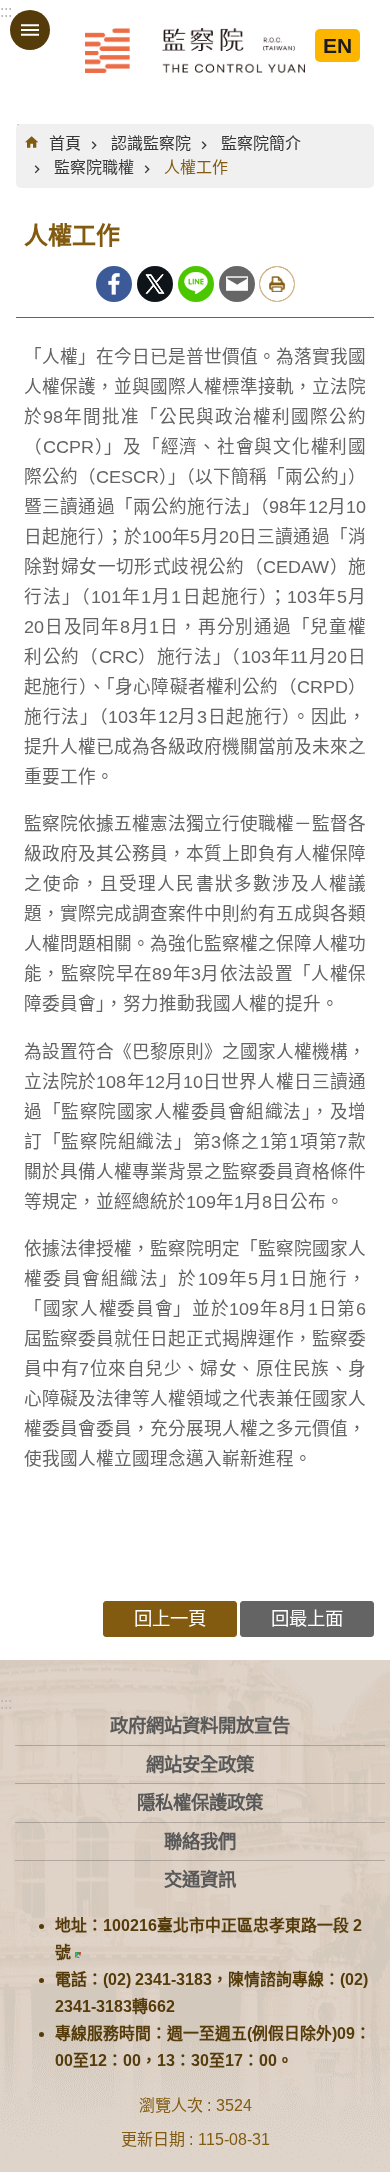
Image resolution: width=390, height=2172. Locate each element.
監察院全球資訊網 (195, 50)
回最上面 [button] (307, 1618)
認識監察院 (151, 143)
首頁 (65, 143)
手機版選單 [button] (30, 30)
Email (237, 284)
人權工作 (196, 167)
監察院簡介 (261, 143)
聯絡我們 (200, 1841)
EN (337, 45)
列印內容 (277, 284)
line (196, 284)
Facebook (114, 284)
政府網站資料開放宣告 (200, 1725)
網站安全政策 (200, 1764)
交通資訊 (200, 1879)
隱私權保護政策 (200, 1802)
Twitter (155, 284)
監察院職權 (94, 167)
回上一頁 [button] (170, 1618)
